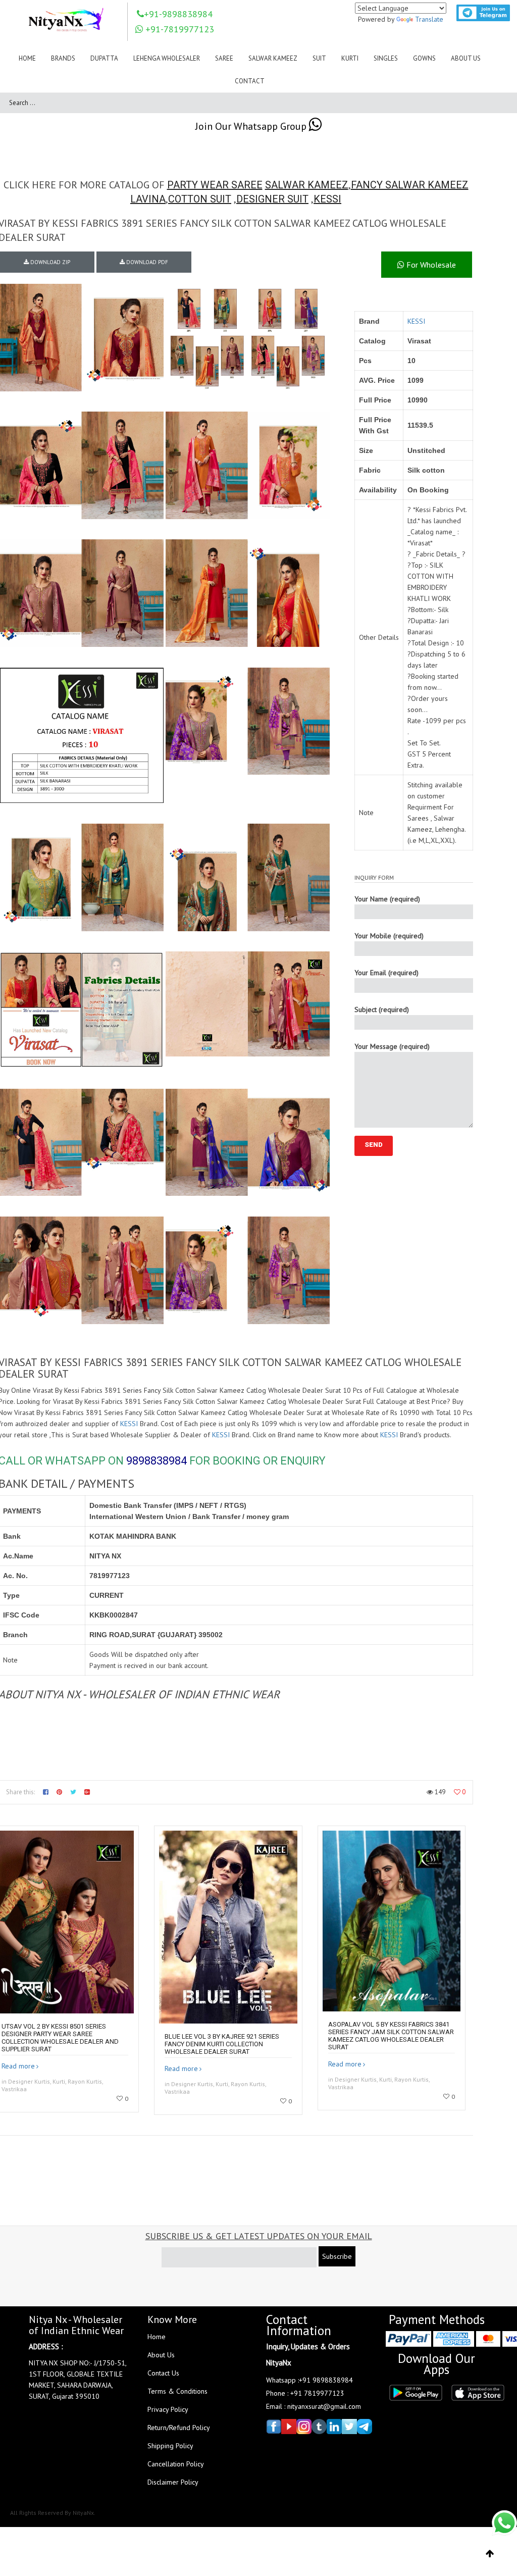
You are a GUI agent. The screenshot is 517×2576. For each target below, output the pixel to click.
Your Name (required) (387, 899)
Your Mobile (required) (389, 936)
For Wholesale (430, 265)
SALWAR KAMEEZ (307, 185)
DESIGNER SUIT (272, 199)
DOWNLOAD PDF (146, 262)
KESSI (327, 199)
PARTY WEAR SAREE (215, 185)
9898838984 (157, 1461)
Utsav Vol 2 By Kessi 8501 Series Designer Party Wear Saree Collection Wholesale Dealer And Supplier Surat (60, 2038)
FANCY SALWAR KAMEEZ (410, 185)
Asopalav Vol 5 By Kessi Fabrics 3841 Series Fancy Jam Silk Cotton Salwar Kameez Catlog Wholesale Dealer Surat (391, 2036)
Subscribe (337, 2256)
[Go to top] (490, 2554)
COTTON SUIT (200, 199)
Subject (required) (382, 1009)
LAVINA (148, 199)
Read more (18, 2066)
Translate (429, 19)
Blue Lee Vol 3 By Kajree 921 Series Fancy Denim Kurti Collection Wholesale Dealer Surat (222, 2044)
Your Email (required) (386, 973)
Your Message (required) (392, 1046)
